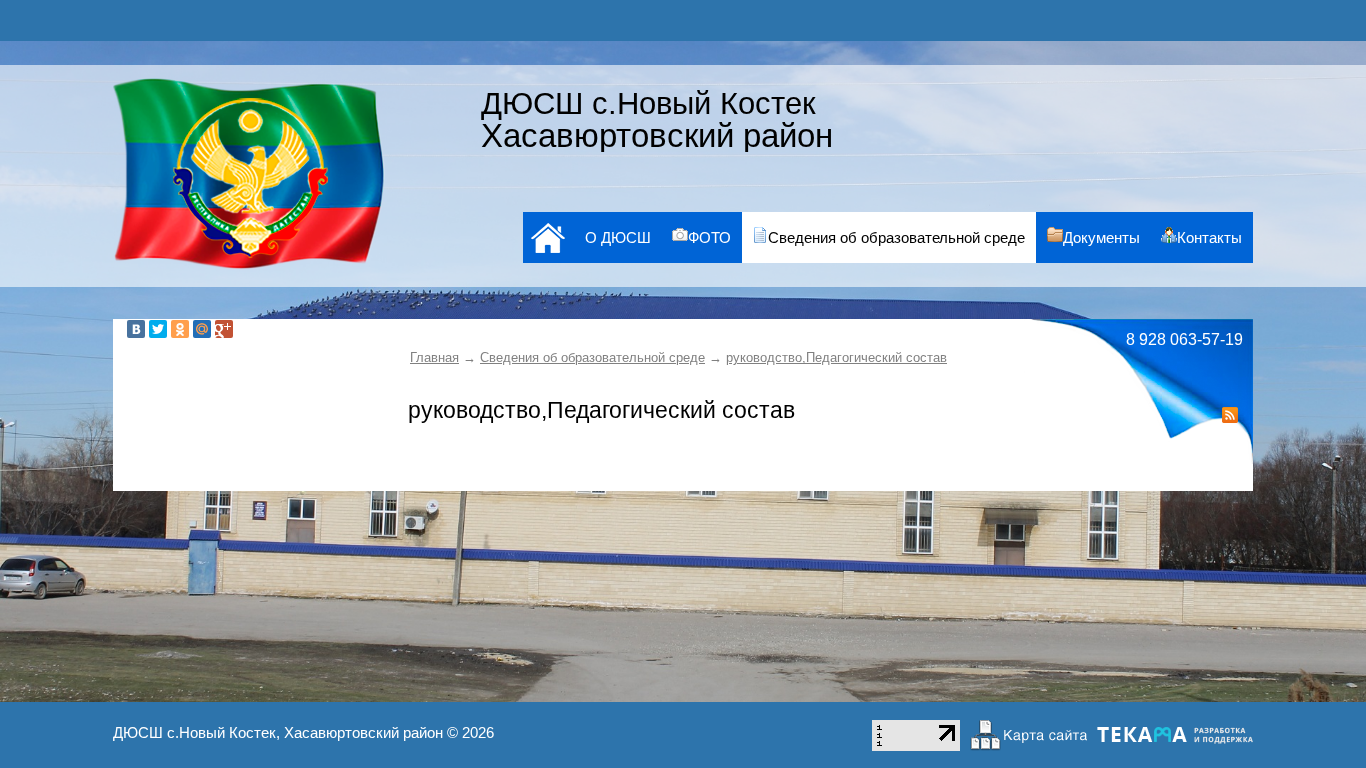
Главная (434, 357)
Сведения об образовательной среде (592, 357)
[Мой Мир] (202, 329)
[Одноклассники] (180, 329)
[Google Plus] (224, 329)
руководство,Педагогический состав (836, 357)
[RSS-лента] (1230, 418)
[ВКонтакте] (136, 329)
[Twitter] (158, 329)
